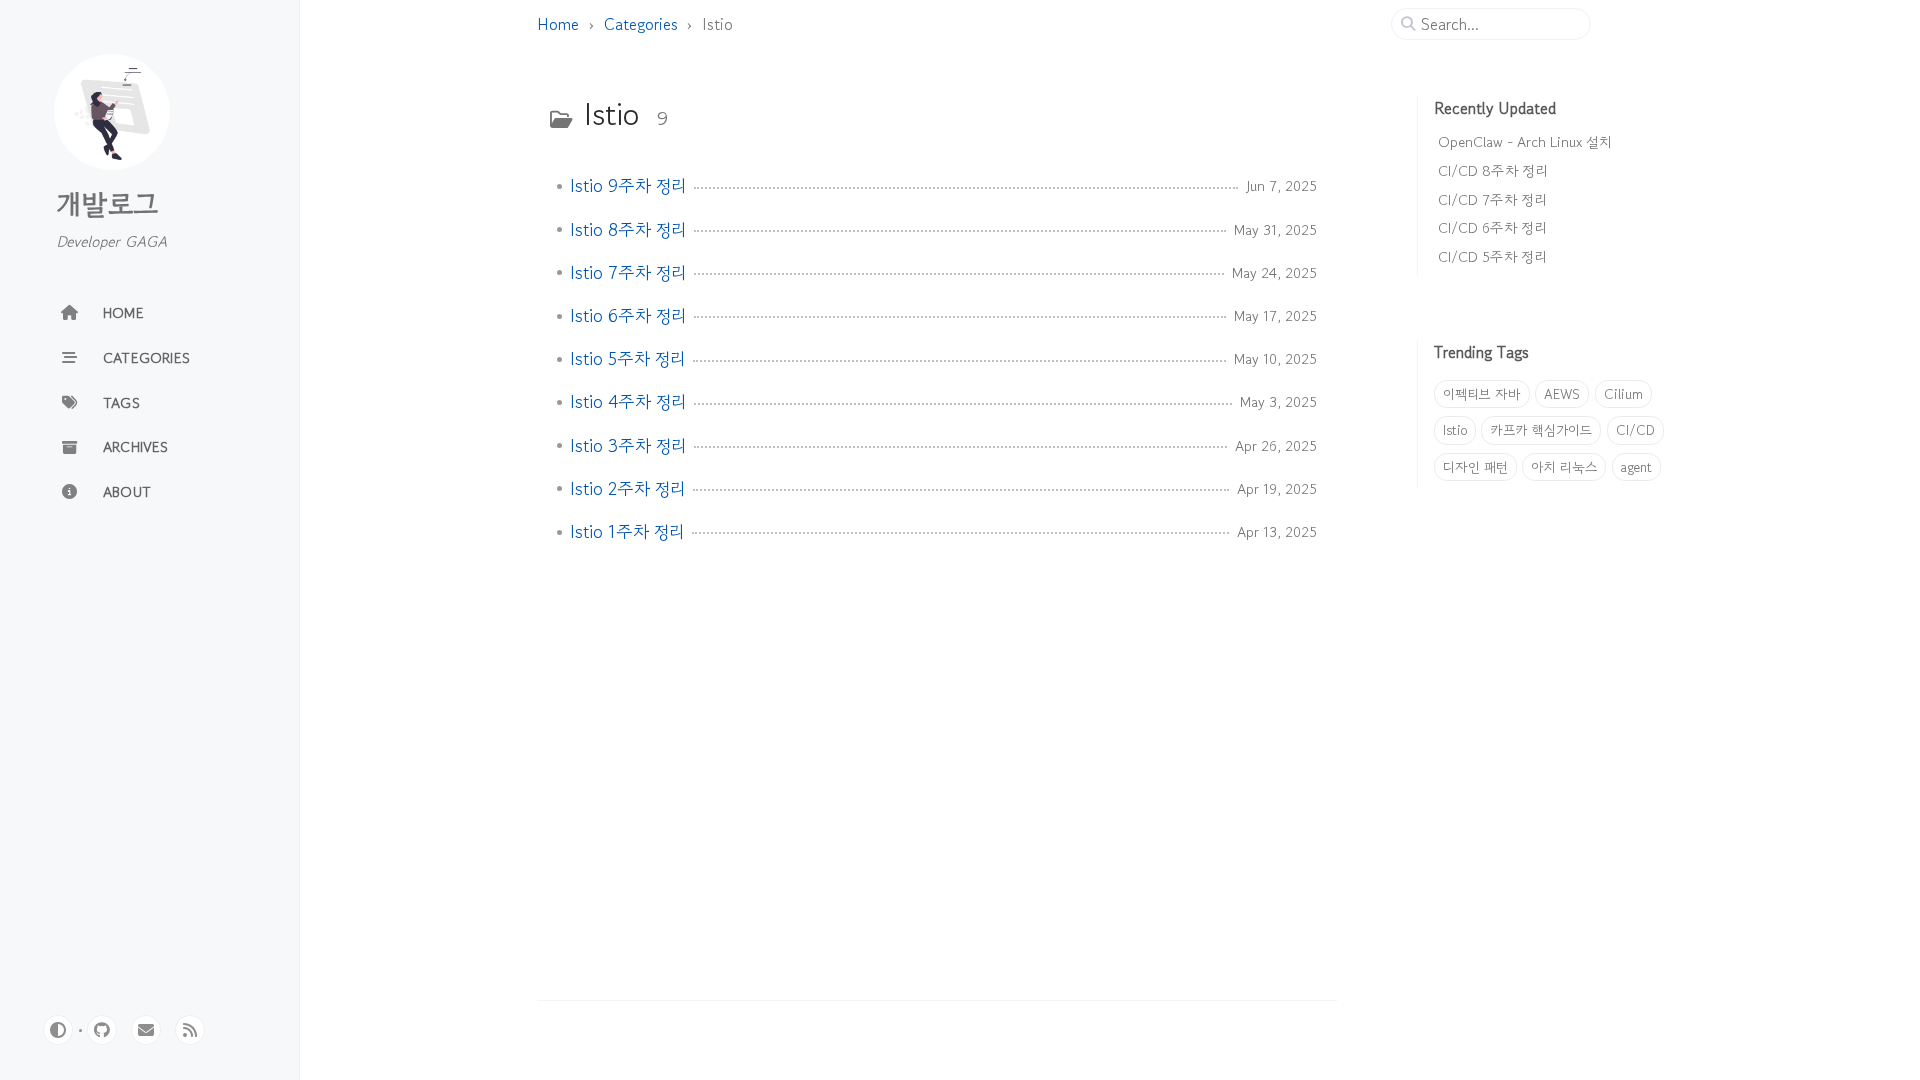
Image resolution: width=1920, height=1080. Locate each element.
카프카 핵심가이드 (1541, 430)
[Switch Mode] (58, 1030)
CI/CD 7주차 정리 (1492, 199)
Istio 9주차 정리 (628, 186)
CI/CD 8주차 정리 (1492, 170)
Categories (641, 24)
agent (1636, 467)
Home (558, 24)
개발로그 (107, 204)
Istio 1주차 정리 (627, 532)
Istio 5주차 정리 (627, 359)
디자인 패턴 (1475, 467)
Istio (1455, 430)
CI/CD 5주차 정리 (1492, 256)
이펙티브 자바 (1482, 394)
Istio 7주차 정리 (628, 273)
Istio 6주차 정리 (628, 316)
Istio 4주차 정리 (628, 402)
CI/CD (1635, 430)
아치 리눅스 (1564, 467)
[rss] (190, 1030)
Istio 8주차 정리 (628, 230)
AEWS (1562, 394)
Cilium (1623, 394)
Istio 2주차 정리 (627, 489)
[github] (102, 1030)
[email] (146, 1030)
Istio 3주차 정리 (628, 446)
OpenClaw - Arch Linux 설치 (1524, 141)
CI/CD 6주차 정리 (1492, 227)
